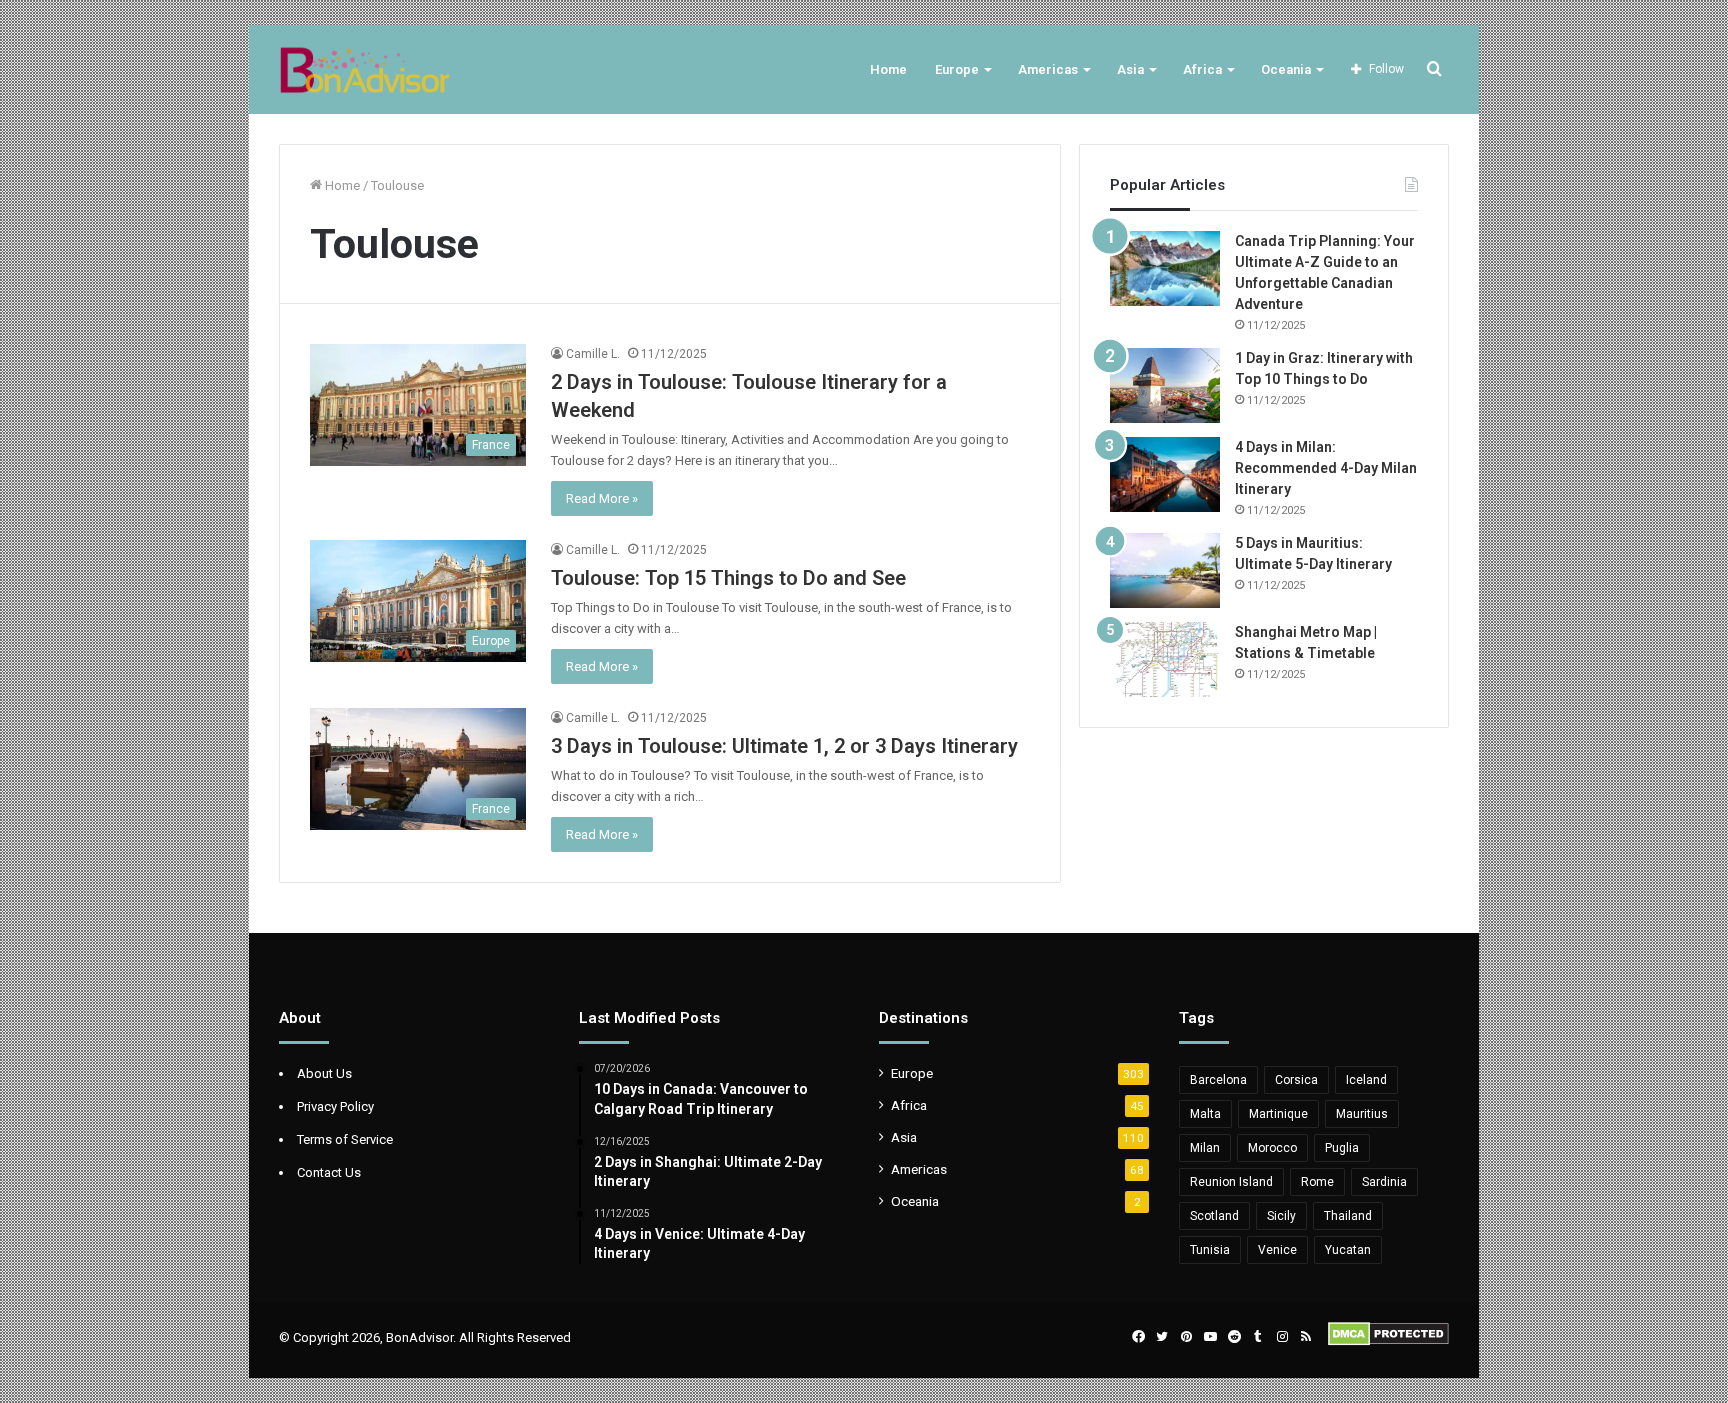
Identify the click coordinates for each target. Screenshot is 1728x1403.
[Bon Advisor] (365, 69)
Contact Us (329, 1172)
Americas (1048, 69)
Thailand (1348, 1216)
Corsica (1296, 1080)
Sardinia (1384, 1182)
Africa (1202, 69)
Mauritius (1362, 1114)
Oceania (1286, 69)
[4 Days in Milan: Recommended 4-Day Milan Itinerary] (1165, 474)
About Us (324, 1073)
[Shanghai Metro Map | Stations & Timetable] (1165, 659)
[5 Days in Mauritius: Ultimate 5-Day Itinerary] (1165, 570)
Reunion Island (1231, 1182)
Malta (1205, 1114)
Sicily (1281, 1216)
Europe (957, 69)
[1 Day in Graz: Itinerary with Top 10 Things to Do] (1165, 385)
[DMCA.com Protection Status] (1388, 1341)
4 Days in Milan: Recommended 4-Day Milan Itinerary (1326, 468)
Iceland (1366, 1080)
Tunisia (1210, 1250)
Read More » (602, 498)
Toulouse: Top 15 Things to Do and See (728, 578)
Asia (1130, 69)
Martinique (1278, 1114)
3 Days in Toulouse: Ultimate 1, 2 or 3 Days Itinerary (784, 746)
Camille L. (593, 354)
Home (888, 69)
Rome (1317, 1182)
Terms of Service (345, 1139)
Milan (1205, 1148)
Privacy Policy (335, 1106)
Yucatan (1348, 1250)
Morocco (1272, 1148)
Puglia (1342, 1148)
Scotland (1214, 1216)
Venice (1277, 1250)
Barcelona (1218, 1080)
